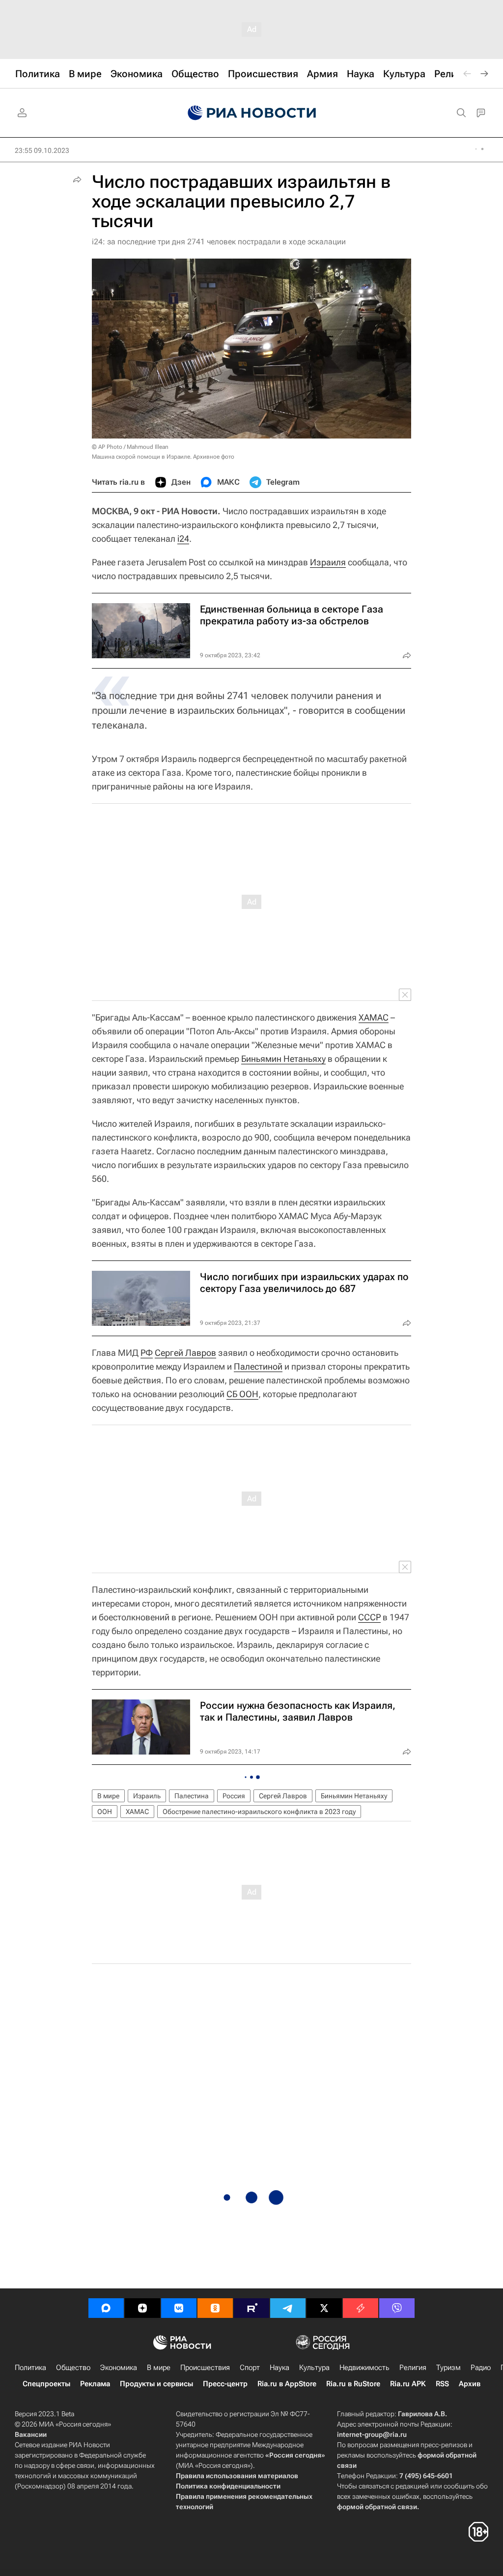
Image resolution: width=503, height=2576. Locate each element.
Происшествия (205, 2368)
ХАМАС (374, 1017)
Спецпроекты (46, 2384)
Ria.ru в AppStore (287, 2384)
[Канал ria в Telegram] (288, 2308)
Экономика (119, 2368)
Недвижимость (364, 2368)
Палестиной (258, 1366)
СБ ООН (242, 1394)
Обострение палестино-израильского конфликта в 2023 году (259, 1812)
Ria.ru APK (408, 2384)
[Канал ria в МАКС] (106, 2308)
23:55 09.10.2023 (42, 150)
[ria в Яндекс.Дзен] (142, 2308)
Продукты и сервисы (156, 2384)
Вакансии (31, 2434)
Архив (470, 2384)
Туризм (448, 2368)
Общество (73, 2368)
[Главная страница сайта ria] (252, 113)
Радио (481, 2368)
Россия (234, 1796)
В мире (108, 1796)
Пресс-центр (225, 2384)
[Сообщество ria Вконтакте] (179, 2308)
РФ (147, 1353)
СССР (369, 1617)
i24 (183, 539)
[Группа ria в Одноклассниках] (215, 2308)
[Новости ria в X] (324, 2308)
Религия (413, 2368)
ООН (105, 1812)
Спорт (250, 2368)
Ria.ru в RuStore (353, 2384)
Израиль (147, 1796)
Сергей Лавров (185, 1353)
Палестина (192, 1796)
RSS (442, 2384)
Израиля (328, 562)
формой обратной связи (377, 2507)
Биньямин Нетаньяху (283, 1059)
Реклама (95, 2384)
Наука (279, 2368)
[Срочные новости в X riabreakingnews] (361, 2308)
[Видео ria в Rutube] (251, 2308)
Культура (314, 2368)
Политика (30, 2368)
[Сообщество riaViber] (397, 2308)
